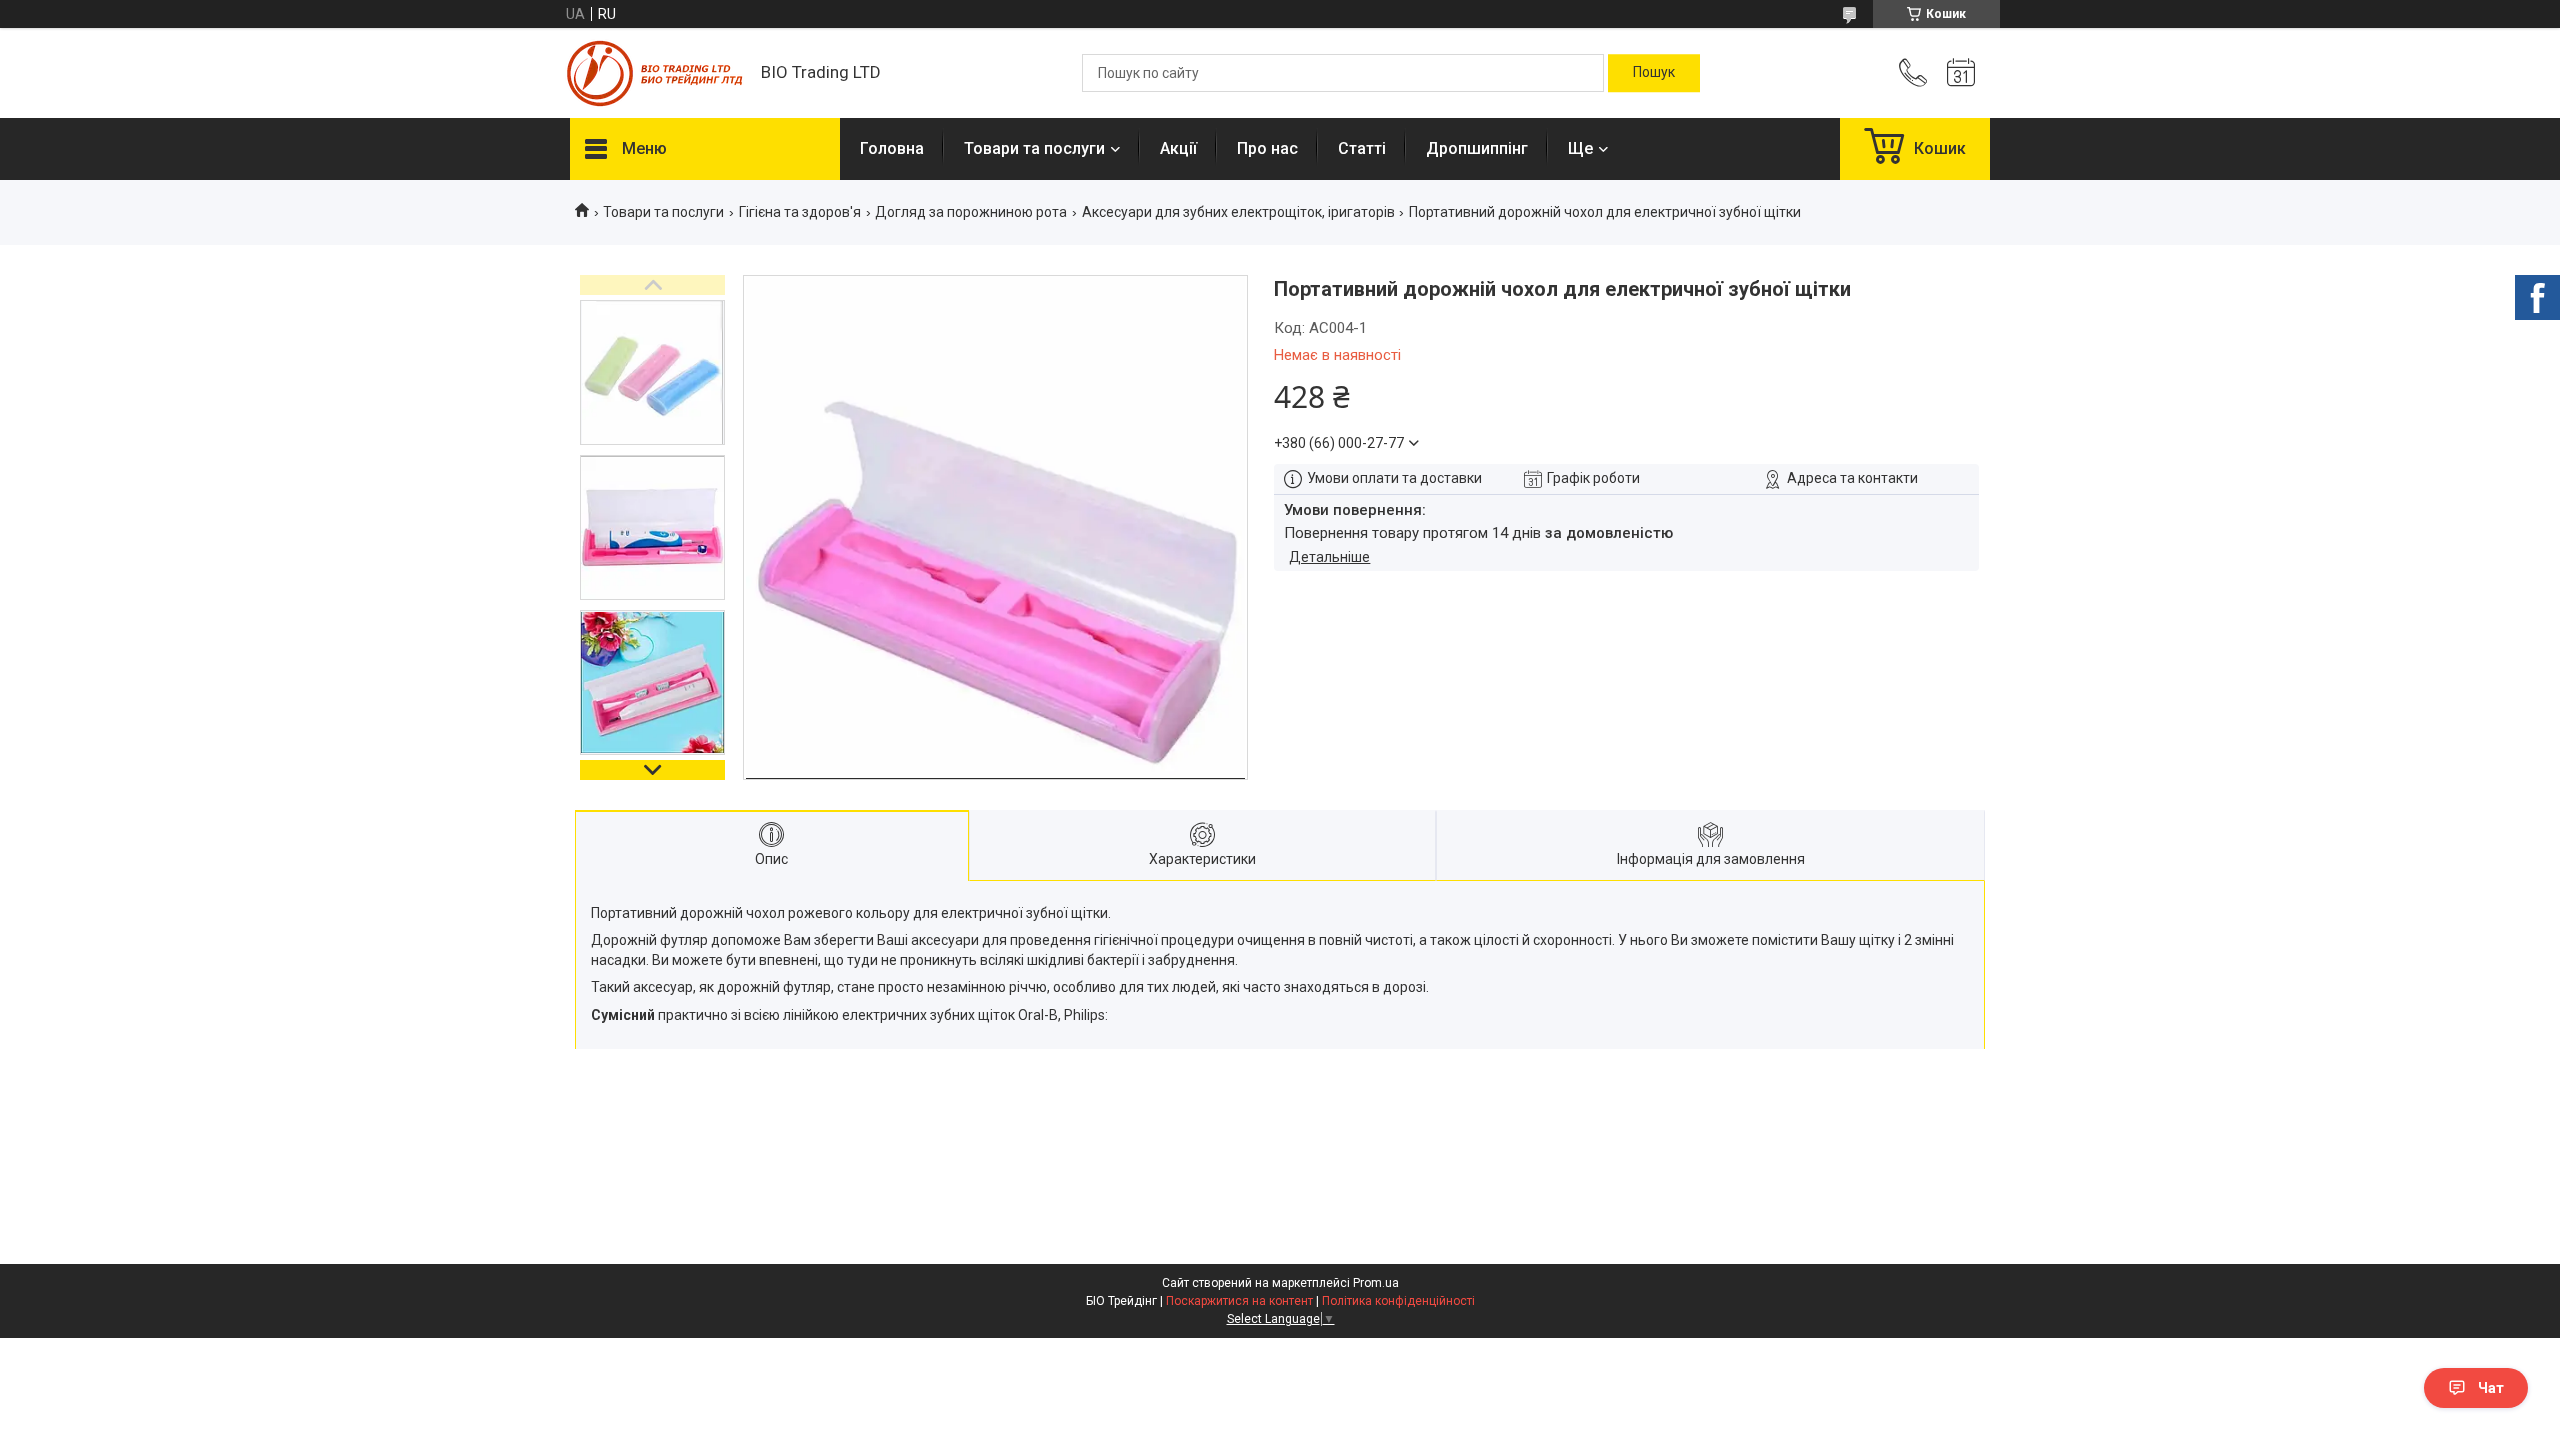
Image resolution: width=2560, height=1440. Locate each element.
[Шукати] (1654, 73)
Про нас (1267, 148)
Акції (1178, 148)
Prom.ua (1376, 1283)
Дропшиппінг (1477, 148)
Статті (1362, 148)
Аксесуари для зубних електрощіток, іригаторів (1238, 212)
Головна (892, 148)
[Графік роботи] (1961, 73)
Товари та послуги (1034, 148)
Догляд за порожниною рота (971, 212)
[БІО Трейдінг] (655, 73)
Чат (2491, 1388)
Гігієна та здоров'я (800, 212)
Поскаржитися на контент (1239, 1301)
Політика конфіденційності (1398, 1301)
